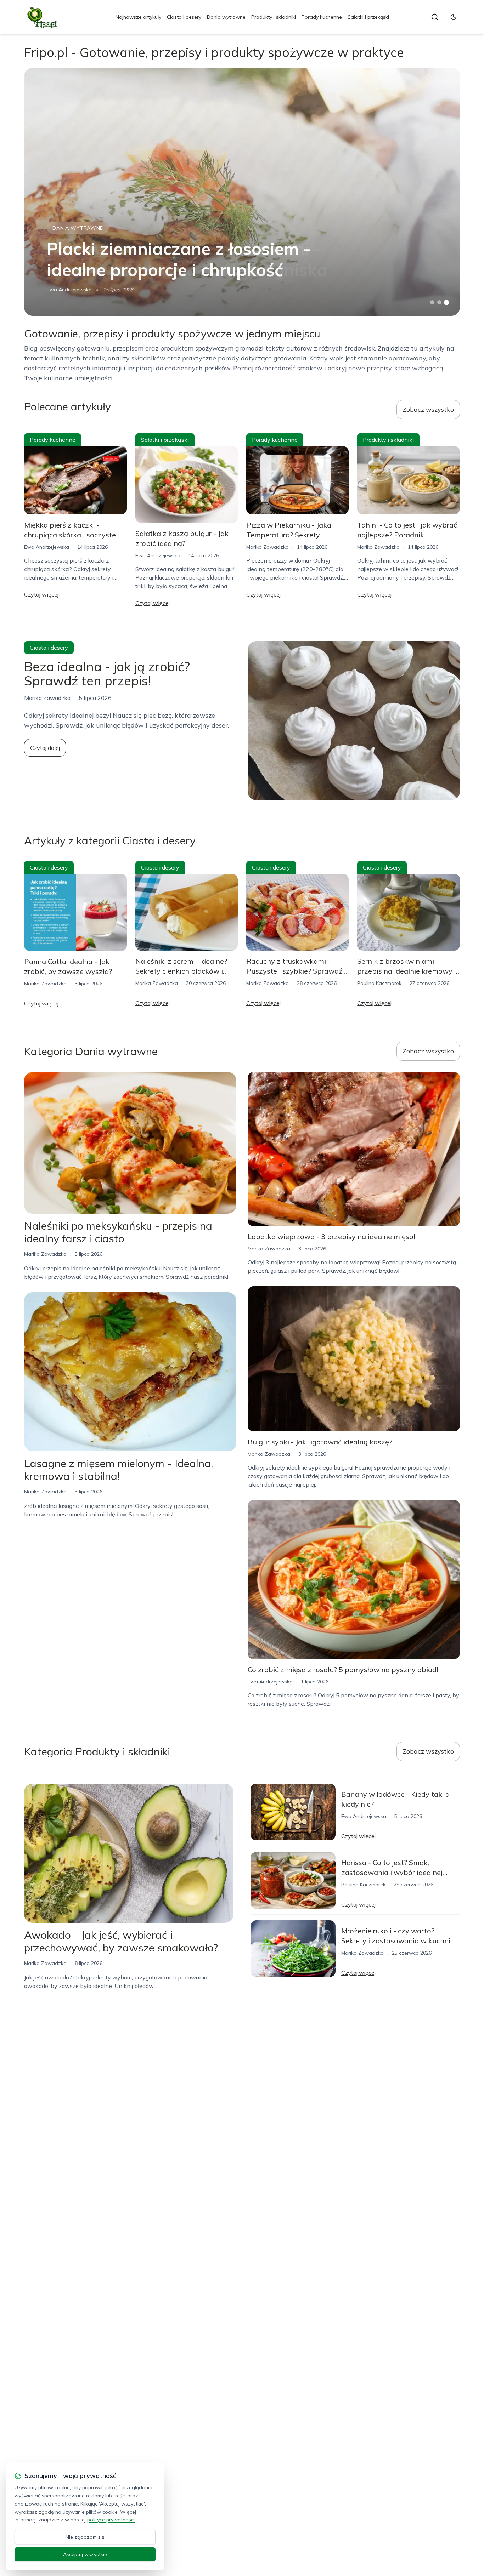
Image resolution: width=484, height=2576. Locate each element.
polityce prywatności (111, 2520)
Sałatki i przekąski (368, 17)
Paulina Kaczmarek (379, 983)
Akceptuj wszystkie (85, 2554)
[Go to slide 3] (446, 303)
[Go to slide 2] (439, 302)
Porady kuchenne (322, 17)
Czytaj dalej (45, 748)
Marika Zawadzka (268, 547)
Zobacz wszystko (428, 409)
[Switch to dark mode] (454, 17)
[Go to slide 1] (432, 302)
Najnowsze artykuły (138, 17)
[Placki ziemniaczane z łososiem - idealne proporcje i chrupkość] (242, 192)
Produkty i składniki (274, 17)
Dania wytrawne (226, 17)
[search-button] (435, 17)
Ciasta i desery (184, 17)
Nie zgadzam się (85, 2537)
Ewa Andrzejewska (69, 290)
